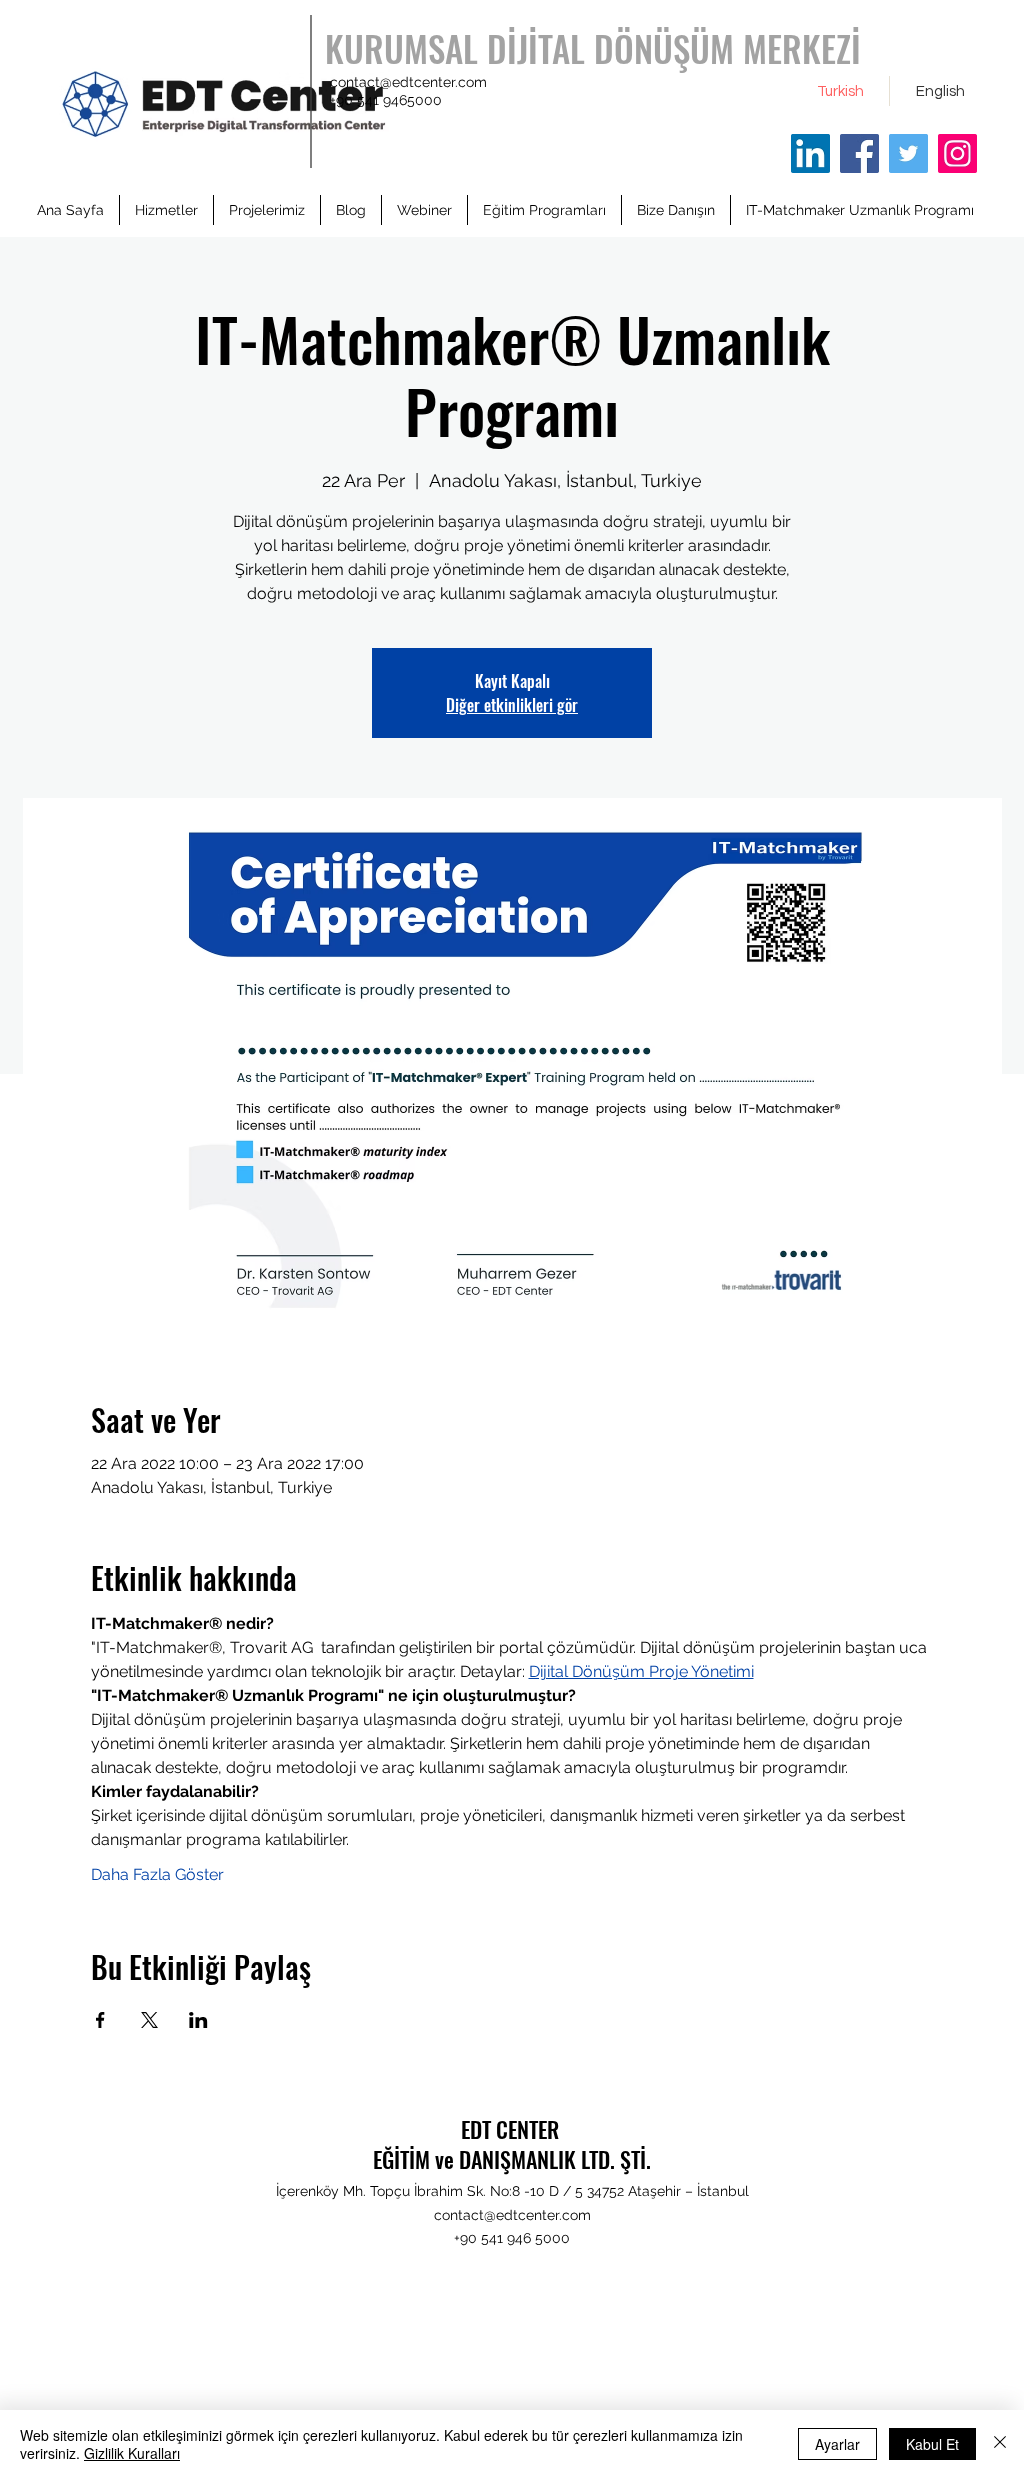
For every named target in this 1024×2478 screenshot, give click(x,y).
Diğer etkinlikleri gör (512, 705)
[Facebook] (859, 153)
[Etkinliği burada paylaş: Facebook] (100, 2020)
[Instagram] (957, 153)
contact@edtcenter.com (408, 82)
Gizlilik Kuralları (132, 2453)
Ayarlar (837, 2444)
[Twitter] (908, 153)
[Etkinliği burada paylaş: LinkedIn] (198, 2020)
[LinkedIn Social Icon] (810, 153)
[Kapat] (1000, 2444)
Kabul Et (932, 2444)
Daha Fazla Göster (157, 1874)
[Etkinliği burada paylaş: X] (149, 2020)
